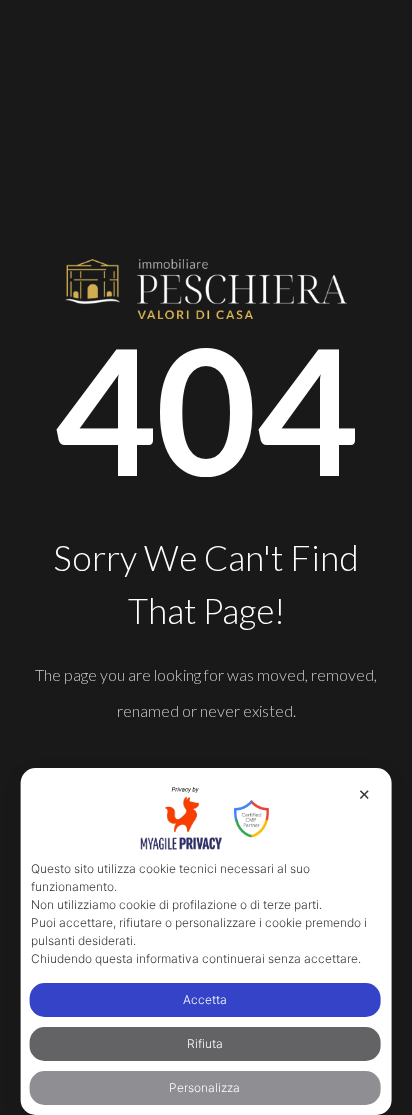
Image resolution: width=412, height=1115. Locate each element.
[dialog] (206, 941)
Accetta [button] (205, 999)
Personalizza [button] (204, 1087)
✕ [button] (364, 794)
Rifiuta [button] (205, 1043)
